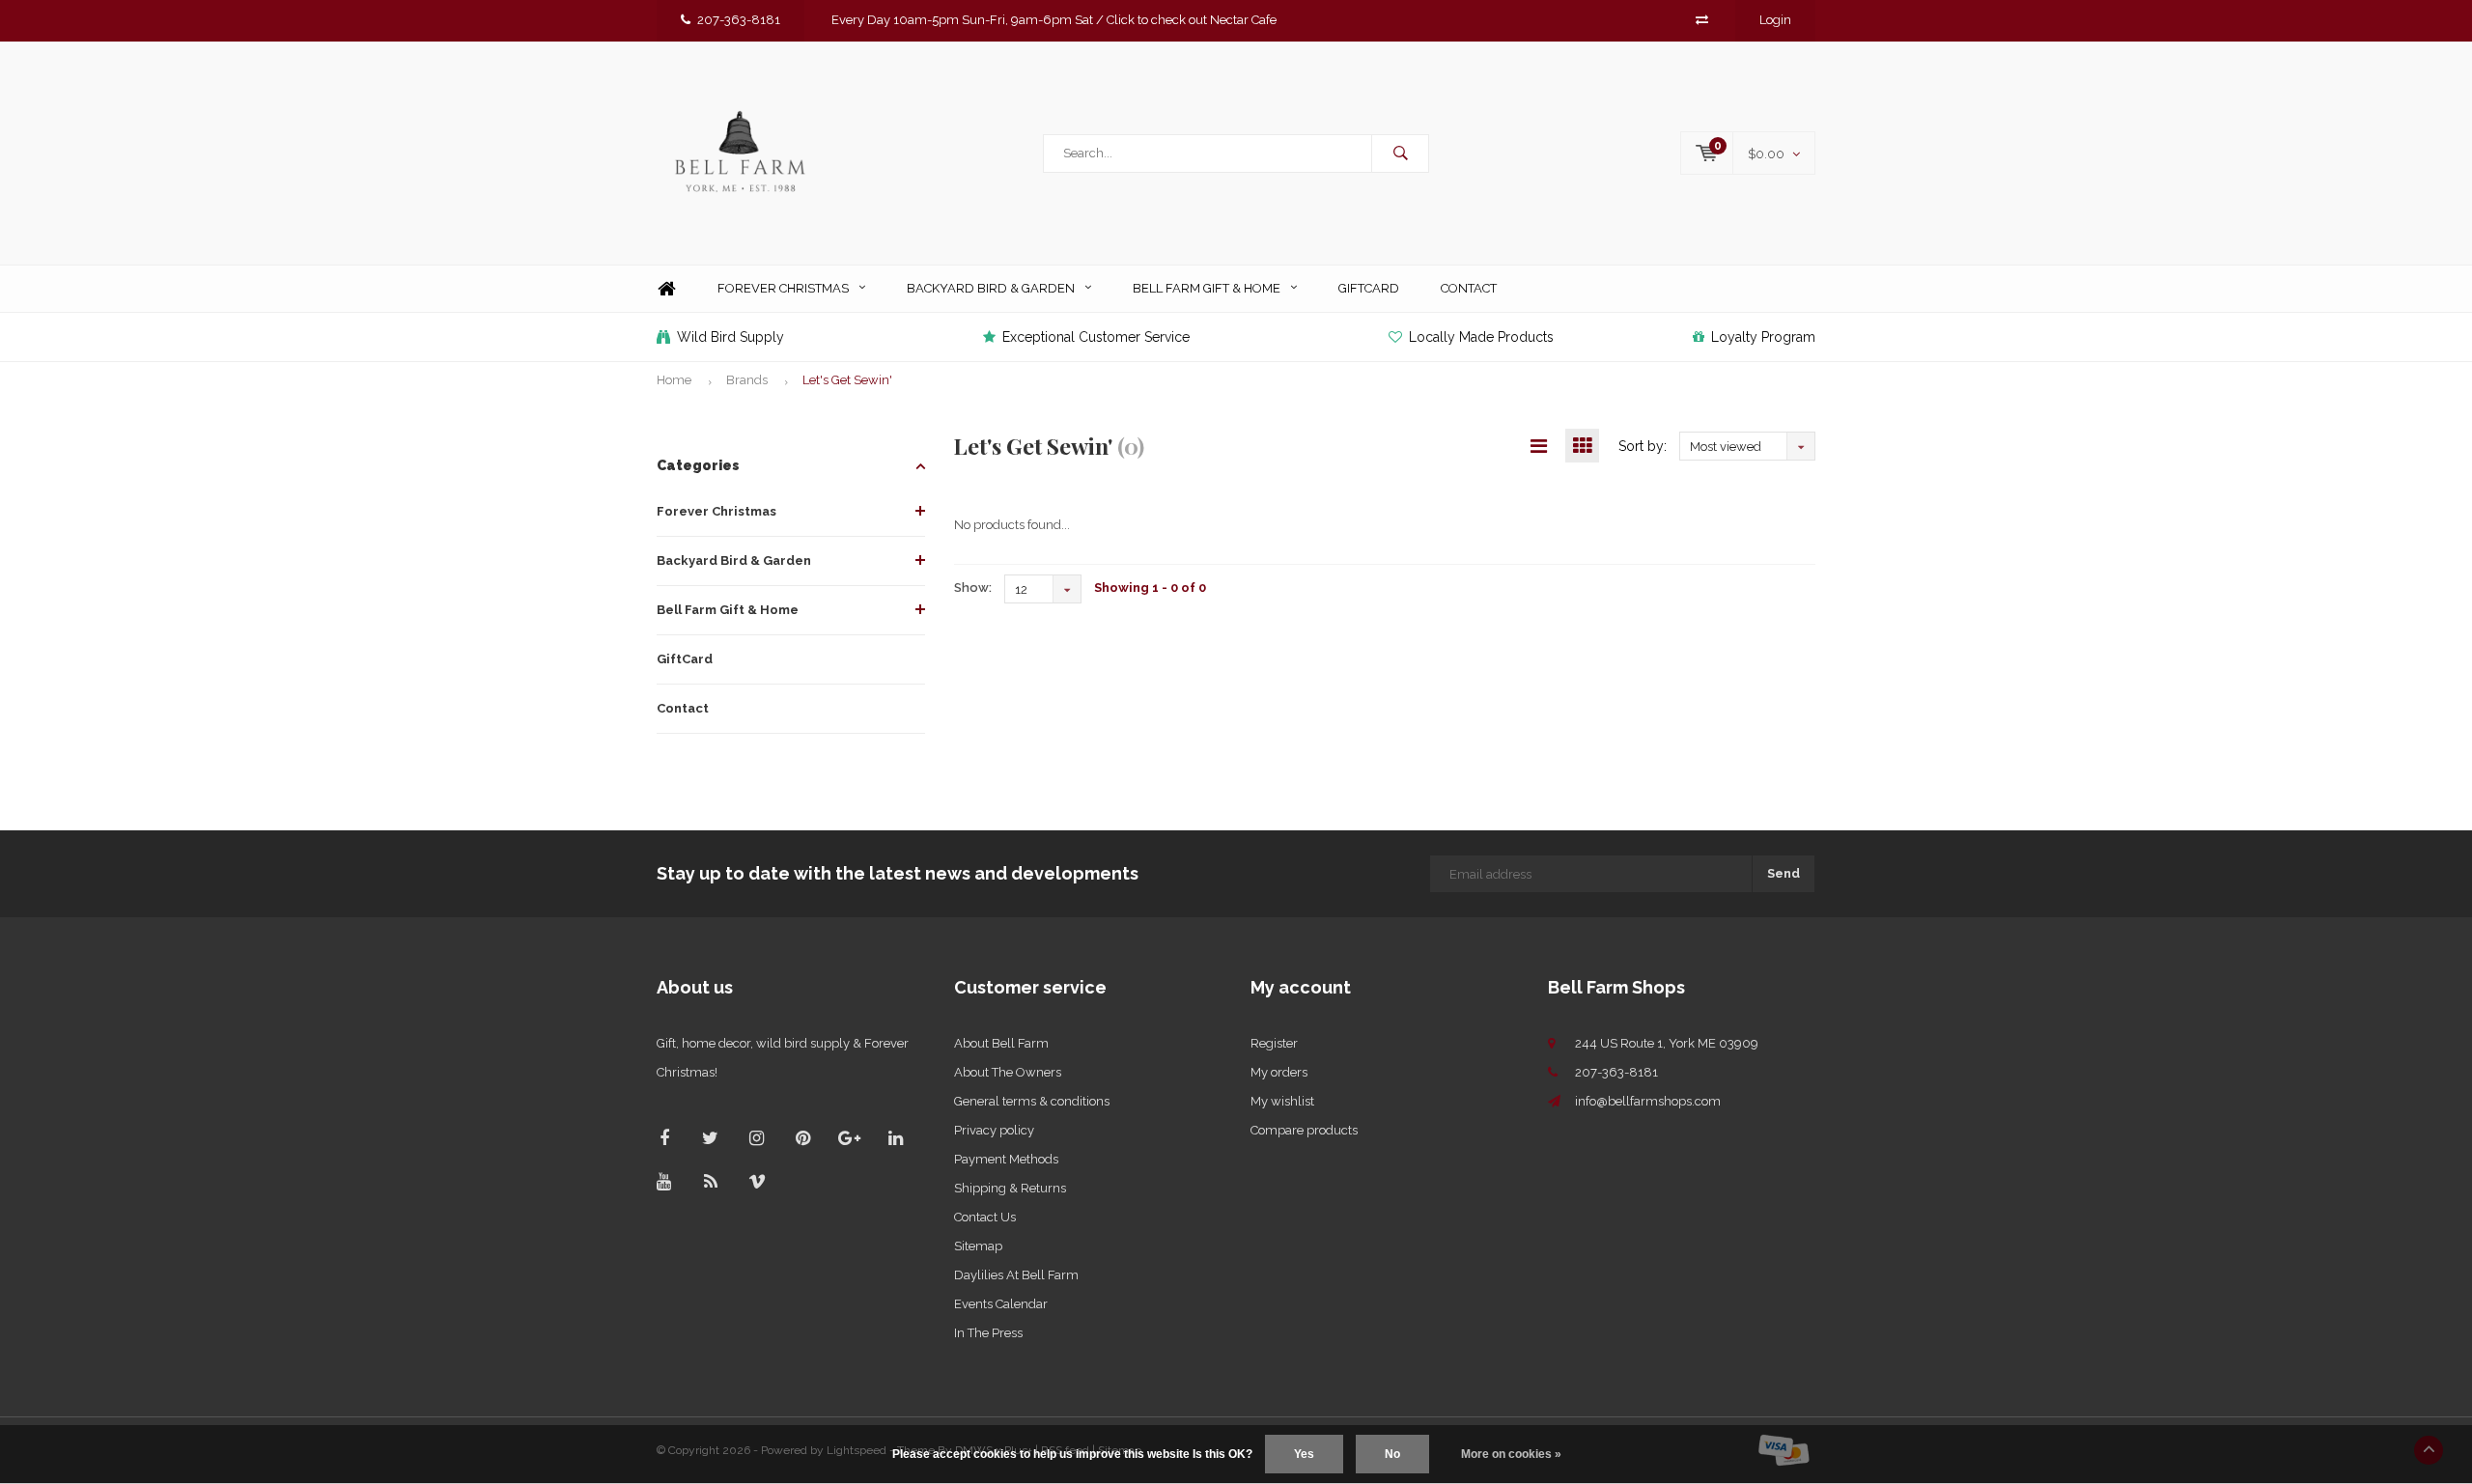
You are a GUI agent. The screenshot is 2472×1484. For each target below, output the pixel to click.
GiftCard (1369, 288)
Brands (747, 380)
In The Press (988, 1333)
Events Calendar (1001, 1304)
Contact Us (985, 1217)
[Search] (1400, 154)
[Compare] (1702, 20)
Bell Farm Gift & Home (1207, 288)
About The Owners (1008, 1072)
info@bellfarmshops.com (1648, 1101)
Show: (973, 588)
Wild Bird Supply (730, 337)
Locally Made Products (1481, 337)
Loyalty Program (1763, 337)
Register (1274, 1043)
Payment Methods (1006, 1159)
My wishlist (1282, 1101)
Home (666, 289)
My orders (1279, 1072)
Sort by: (1643, 446)
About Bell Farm (1001, 1043)
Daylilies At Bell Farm (1016, 1275)
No (1392, 1454)
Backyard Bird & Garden (991, 288)
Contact (1469, 288)
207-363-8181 (739, 20)
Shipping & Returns (1010, 1188)
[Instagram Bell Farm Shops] (757, 1138)
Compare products (1304, 1130)
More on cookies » (1511, 1454)
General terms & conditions (1032, 1101)
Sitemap (978, 1246)
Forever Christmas (783, 288)
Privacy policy (994, 1130)
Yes (1304, 1454)
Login (1775, 20)
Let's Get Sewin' (847, 380)
